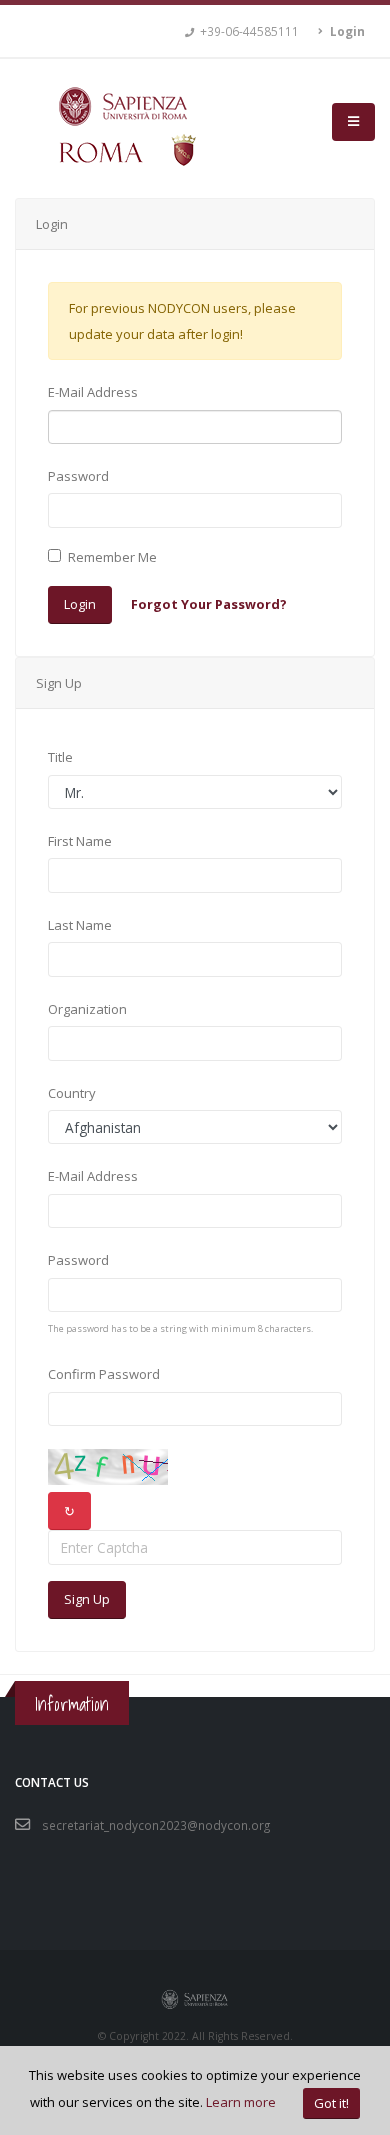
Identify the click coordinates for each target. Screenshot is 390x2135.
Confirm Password (104, 1374)
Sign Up (87, 1599)
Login (80, 604)
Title (60, 757)
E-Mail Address (93, 392)
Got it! (331, 2103)
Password (78, 476)
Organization (87, 1009)
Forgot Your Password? (209, 604)
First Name (80, 841)
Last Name (80, 925)
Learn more (241, 2102)
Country (72, 1093)
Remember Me (112, 557)
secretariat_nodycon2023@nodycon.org (156, 1825)
